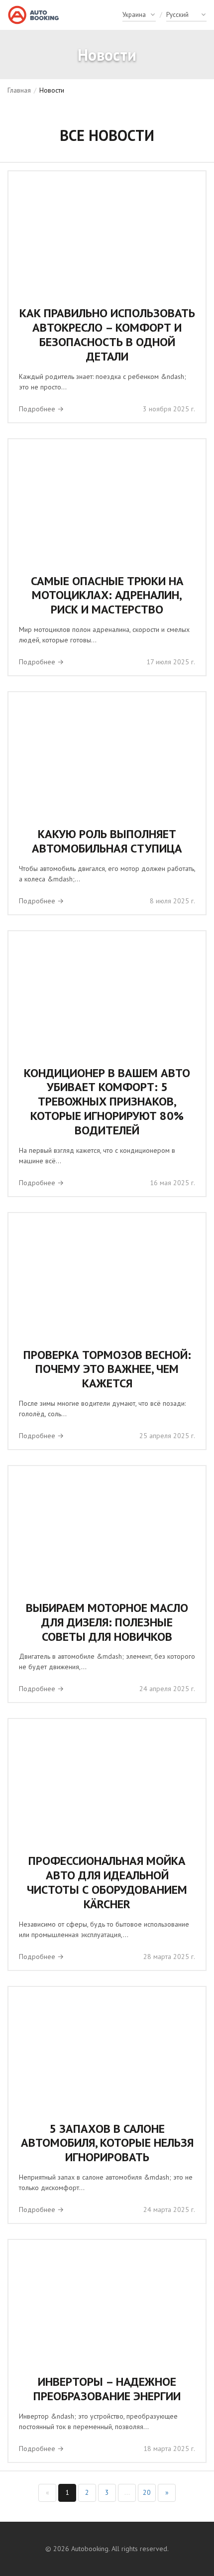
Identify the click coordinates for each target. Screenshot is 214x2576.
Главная (19, 90)
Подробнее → (41, 409)
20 (147, 2492)
